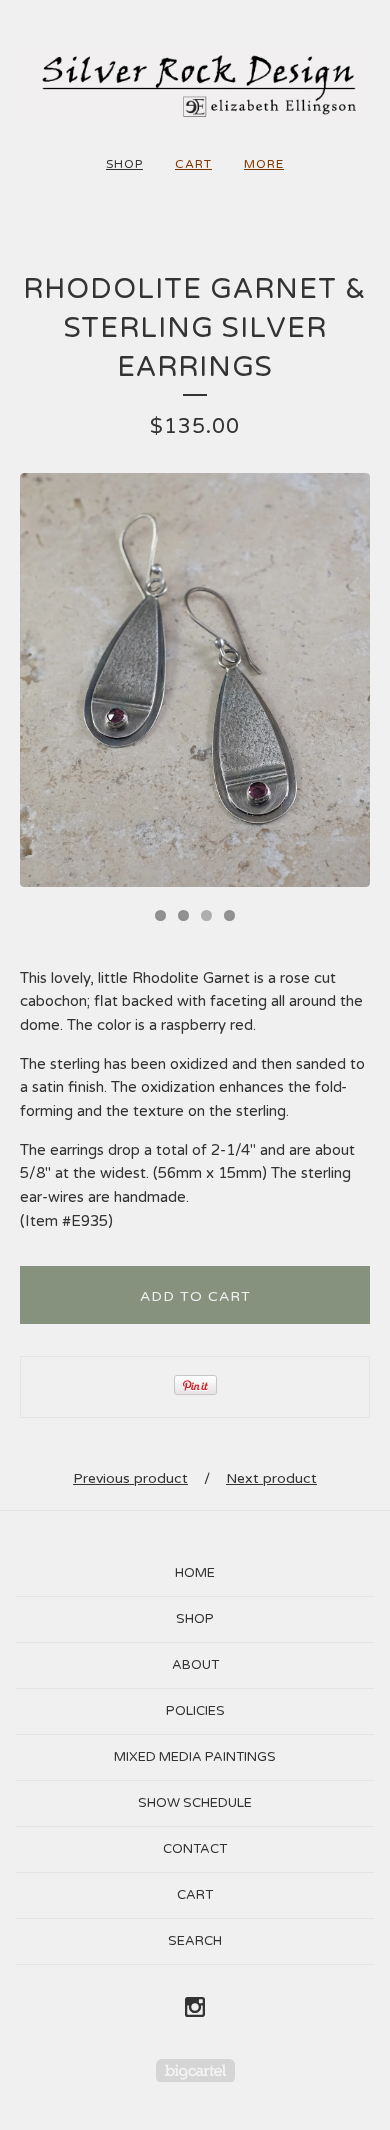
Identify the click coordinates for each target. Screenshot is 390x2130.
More (264, 164)
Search (195, 1941)
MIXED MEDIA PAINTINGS (195, 1757)
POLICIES (195, 1711)
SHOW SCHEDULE (195, 1803)
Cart (193, 164)
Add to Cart (195, 1296)
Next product (271, 1478)
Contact (195, 1849)
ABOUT (195, 1665)
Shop (124, 164)
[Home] (195, 85)
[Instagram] (195, 2008)
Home (195, 1573)
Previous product (130, 1478)
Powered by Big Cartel (195, 2070)
